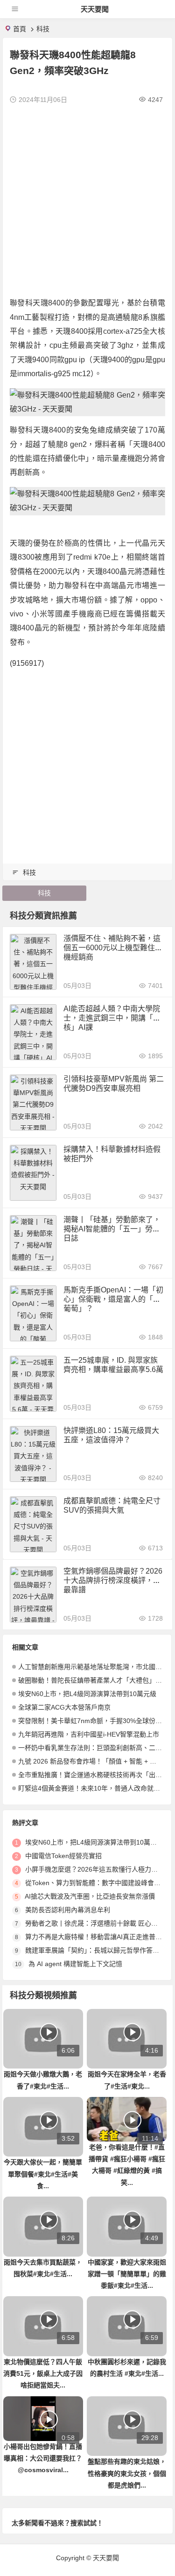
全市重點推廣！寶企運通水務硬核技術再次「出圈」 (93, 1775)
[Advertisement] (87, 199)
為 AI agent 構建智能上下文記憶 (75, 1964)
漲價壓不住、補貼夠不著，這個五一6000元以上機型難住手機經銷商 (113, 948)
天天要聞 (95, 9)
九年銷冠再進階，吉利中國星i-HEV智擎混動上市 (89, 1734)
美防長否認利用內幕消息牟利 (68, 1910)
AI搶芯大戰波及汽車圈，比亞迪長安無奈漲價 (90, 1896)
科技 (43, 29)
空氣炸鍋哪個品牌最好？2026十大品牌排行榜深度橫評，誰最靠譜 (113, 1580)
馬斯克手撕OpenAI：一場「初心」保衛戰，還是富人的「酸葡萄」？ (113, 1299)
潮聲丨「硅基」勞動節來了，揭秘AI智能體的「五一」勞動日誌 (112, 1229)
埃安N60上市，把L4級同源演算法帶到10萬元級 (87, 1694)
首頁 (20, 29)
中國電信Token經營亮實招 (63, 1856)
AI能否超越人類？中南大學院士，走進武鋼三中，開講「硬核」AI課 (112, 1018)
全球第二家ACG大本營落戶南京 (64, 1707)
